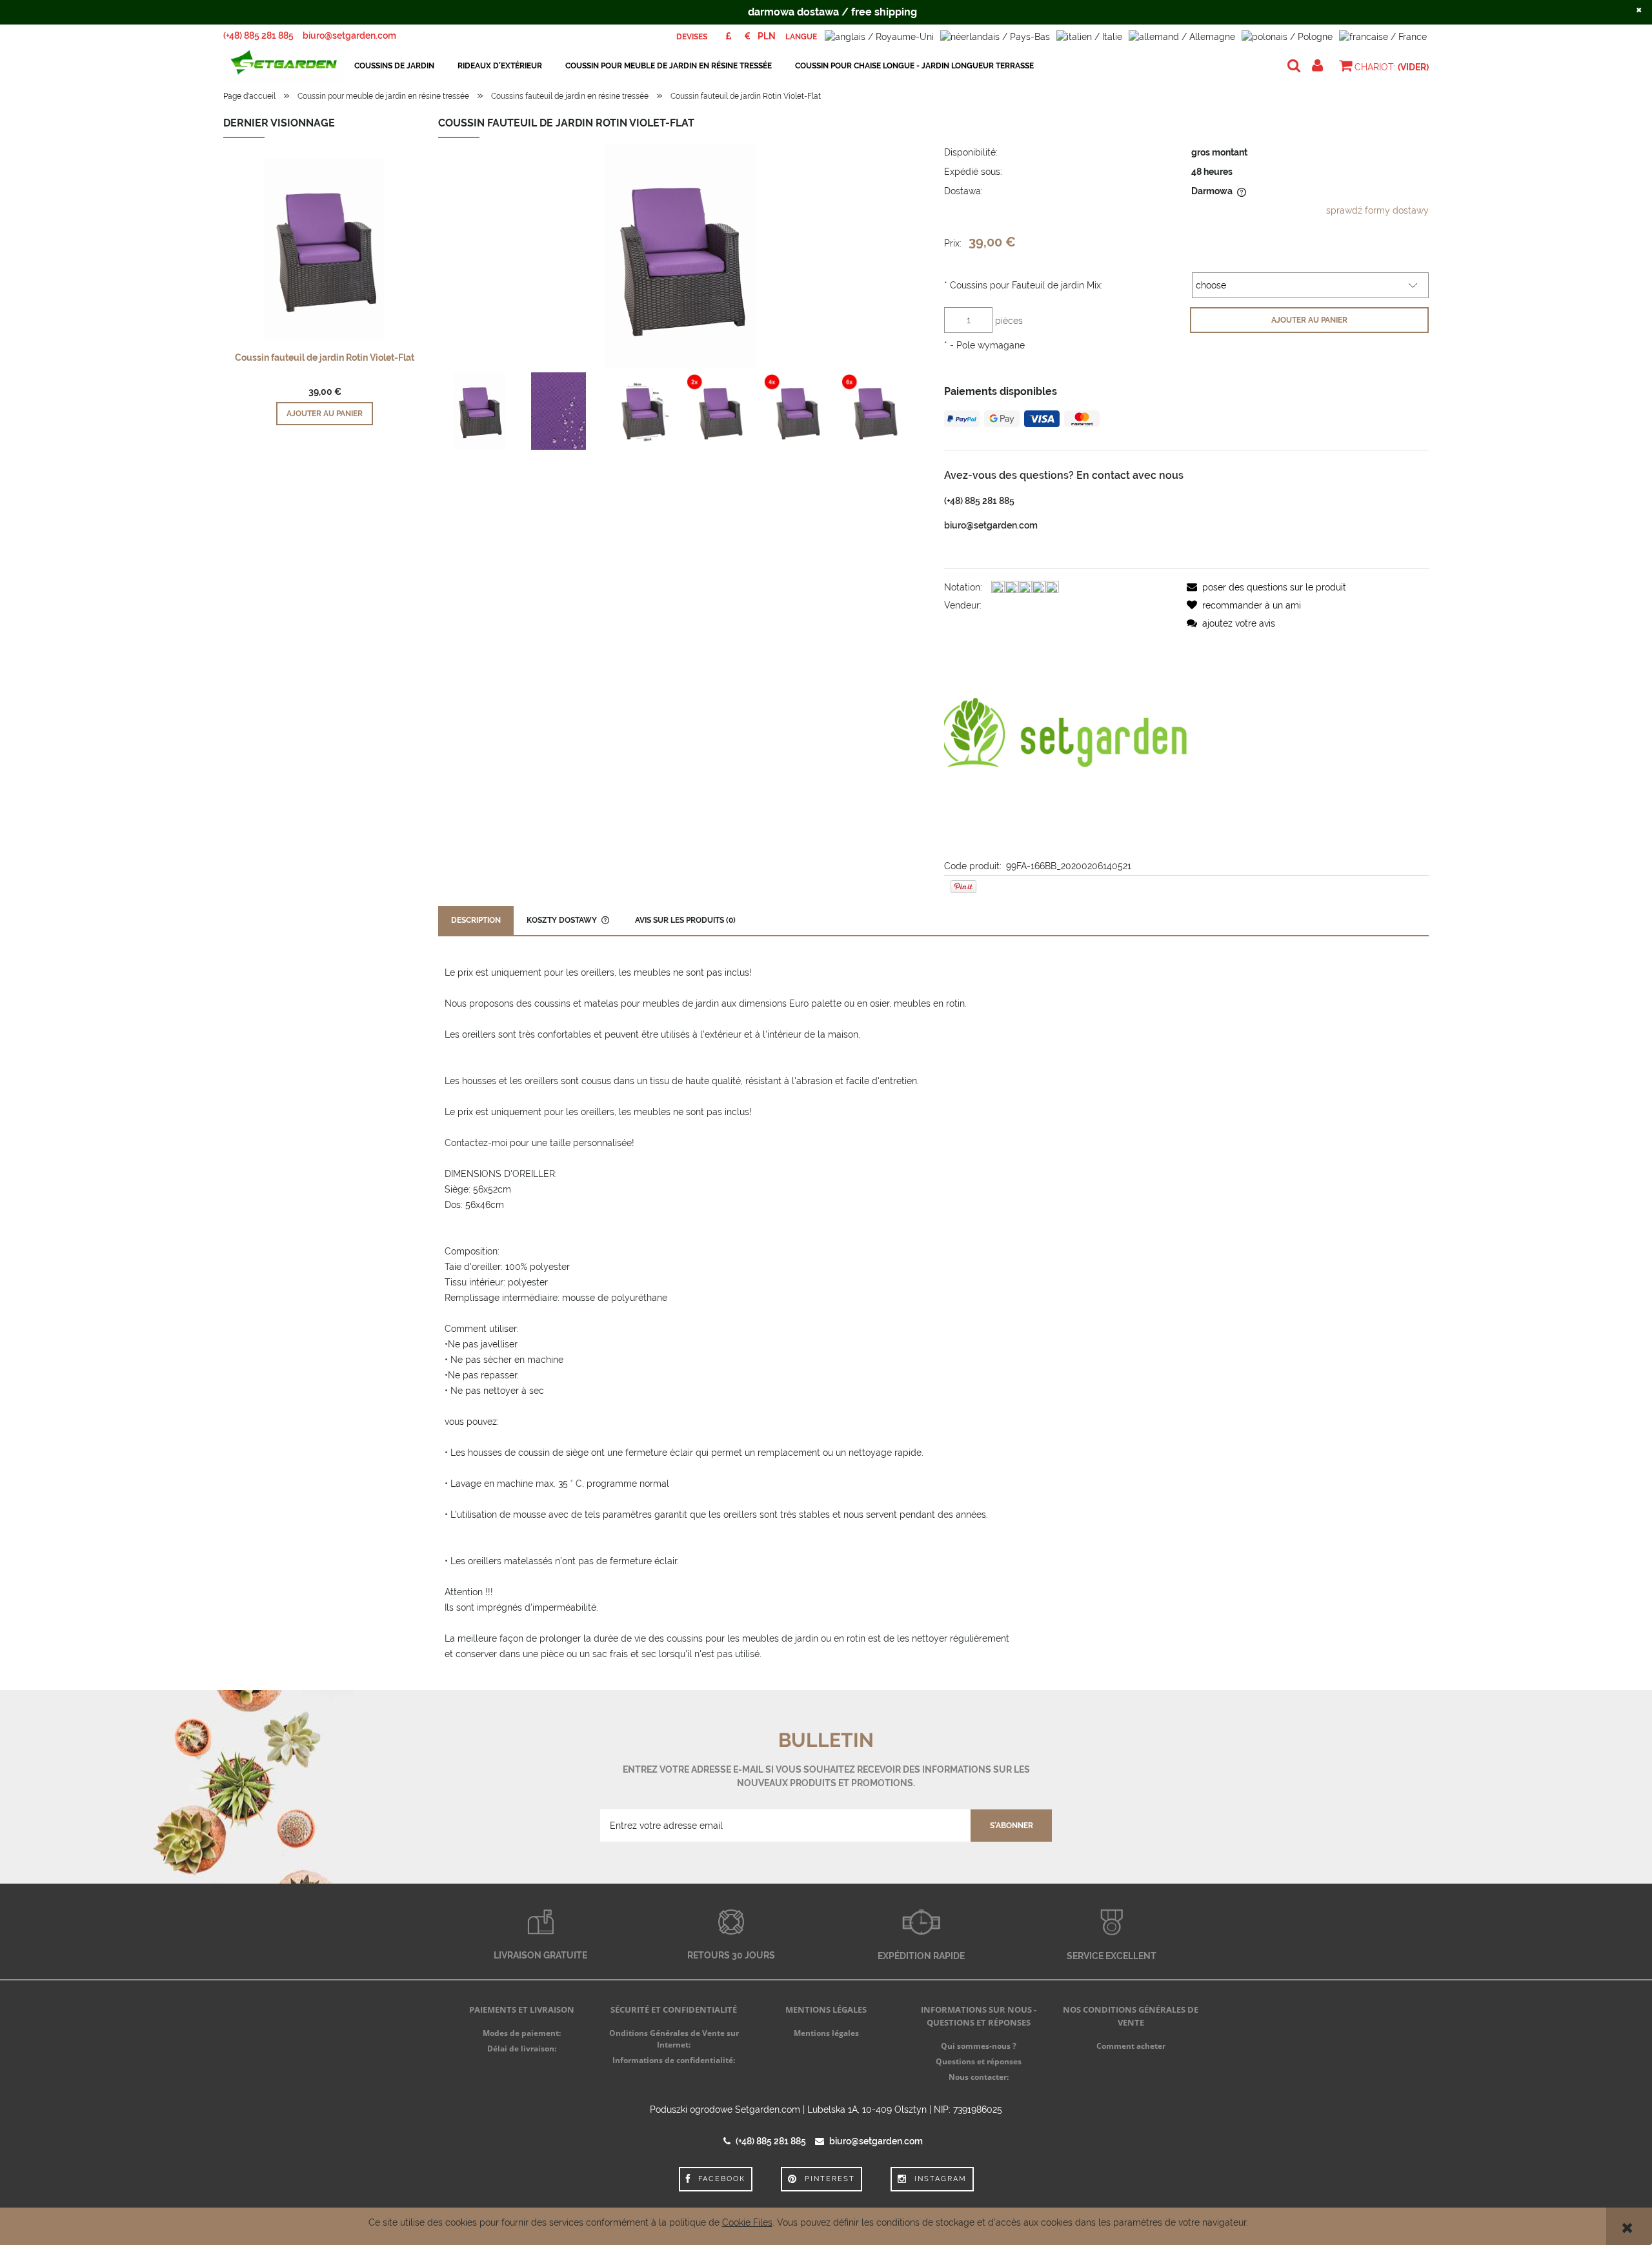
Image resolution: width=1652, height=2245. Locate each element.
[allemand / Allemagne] (1182, 36)
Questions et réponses (979, 2061)
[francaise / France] (1383, 36)
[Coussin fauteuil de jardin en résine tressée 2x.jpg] (720, 411)
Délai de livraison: (522, 2049)
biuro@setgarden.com (349, 35)
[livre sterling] (728, 36)
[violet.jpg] (559, 411)
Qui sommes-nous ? (979, 2046)
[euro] (747, 36)
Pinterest (830, 2179)
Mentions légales (826, 2033)
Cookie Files (747, 2222)
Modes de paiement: (522, 2033)
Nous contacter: (979, 2077)
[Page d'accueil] (284, 66)
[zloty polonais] (767, 36)
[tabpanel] (933, 1313)
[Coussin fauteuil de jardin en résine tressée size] (642, 411)
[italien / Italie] (1089, 36)
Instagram (941, 2179)
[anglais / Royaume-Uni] (879, 36)
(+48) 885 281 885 (258, 35)
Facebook (722, 2179)
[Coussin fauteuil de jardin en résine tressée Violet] (479, 411)
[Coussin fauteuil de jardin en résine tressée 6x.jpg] (874, 411)
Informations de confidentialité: (674, 2060)
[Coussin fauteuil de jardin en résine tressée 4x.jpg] (797, 411)
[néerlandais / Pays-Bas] (995, 36)
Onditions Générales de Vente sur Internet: (674, 2039)
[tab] (476, 921)
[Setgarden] (1065, 734)
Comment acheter (1131, 2046)
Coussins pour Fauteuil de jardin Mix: (1023, 285)
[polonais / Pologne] (1287, 36)
